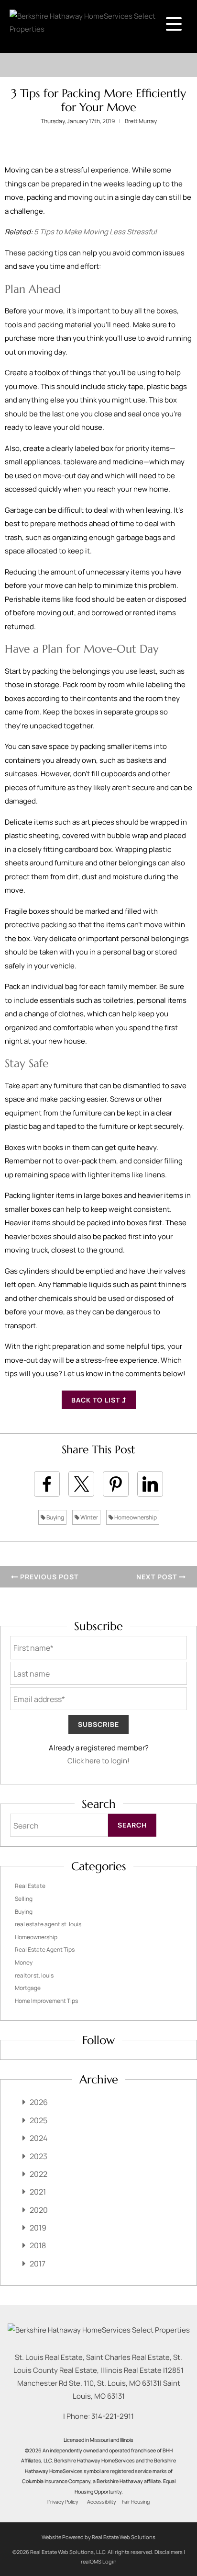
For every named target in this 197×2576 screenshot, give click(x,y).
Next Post (158, 1577)
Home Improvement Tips (46, 2001)
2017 (38, 2264)
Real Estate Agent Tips (45, 1949)
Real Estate (30, 1886)
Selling (24, 1899)
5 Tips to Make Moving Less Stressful (95, 232)
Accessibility (102, 2502)
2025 (38, 2120)
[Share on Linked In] (150, 1484)
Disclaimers (169, 2552)
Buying (55, 1517)
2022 (38, 2174)
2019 (38, 2228)
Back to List (97, 1400)
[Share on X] (81, 1484)
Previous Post (48, 1577)
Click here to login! (98, 1761)
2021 (38, 2192)
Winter (89, 1517)
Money (24, 1962)
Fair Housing (136, 2502)
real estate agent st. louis (48, 1924)
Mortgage (28, 1988)
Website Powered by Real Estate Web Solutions (98, 2537)
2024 (38, 2138)
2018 (38, 2245)
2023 (38, 2156)
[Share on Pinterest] (116, 1484)
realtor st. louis (34, 1975)
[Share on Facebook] (47, 1484)
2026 (39, 2102)
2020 (39, 2210)
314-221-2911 (113, 2416)
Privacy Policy (63, 2502)
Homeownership (135, 1517)
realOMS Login (99, 2561)
